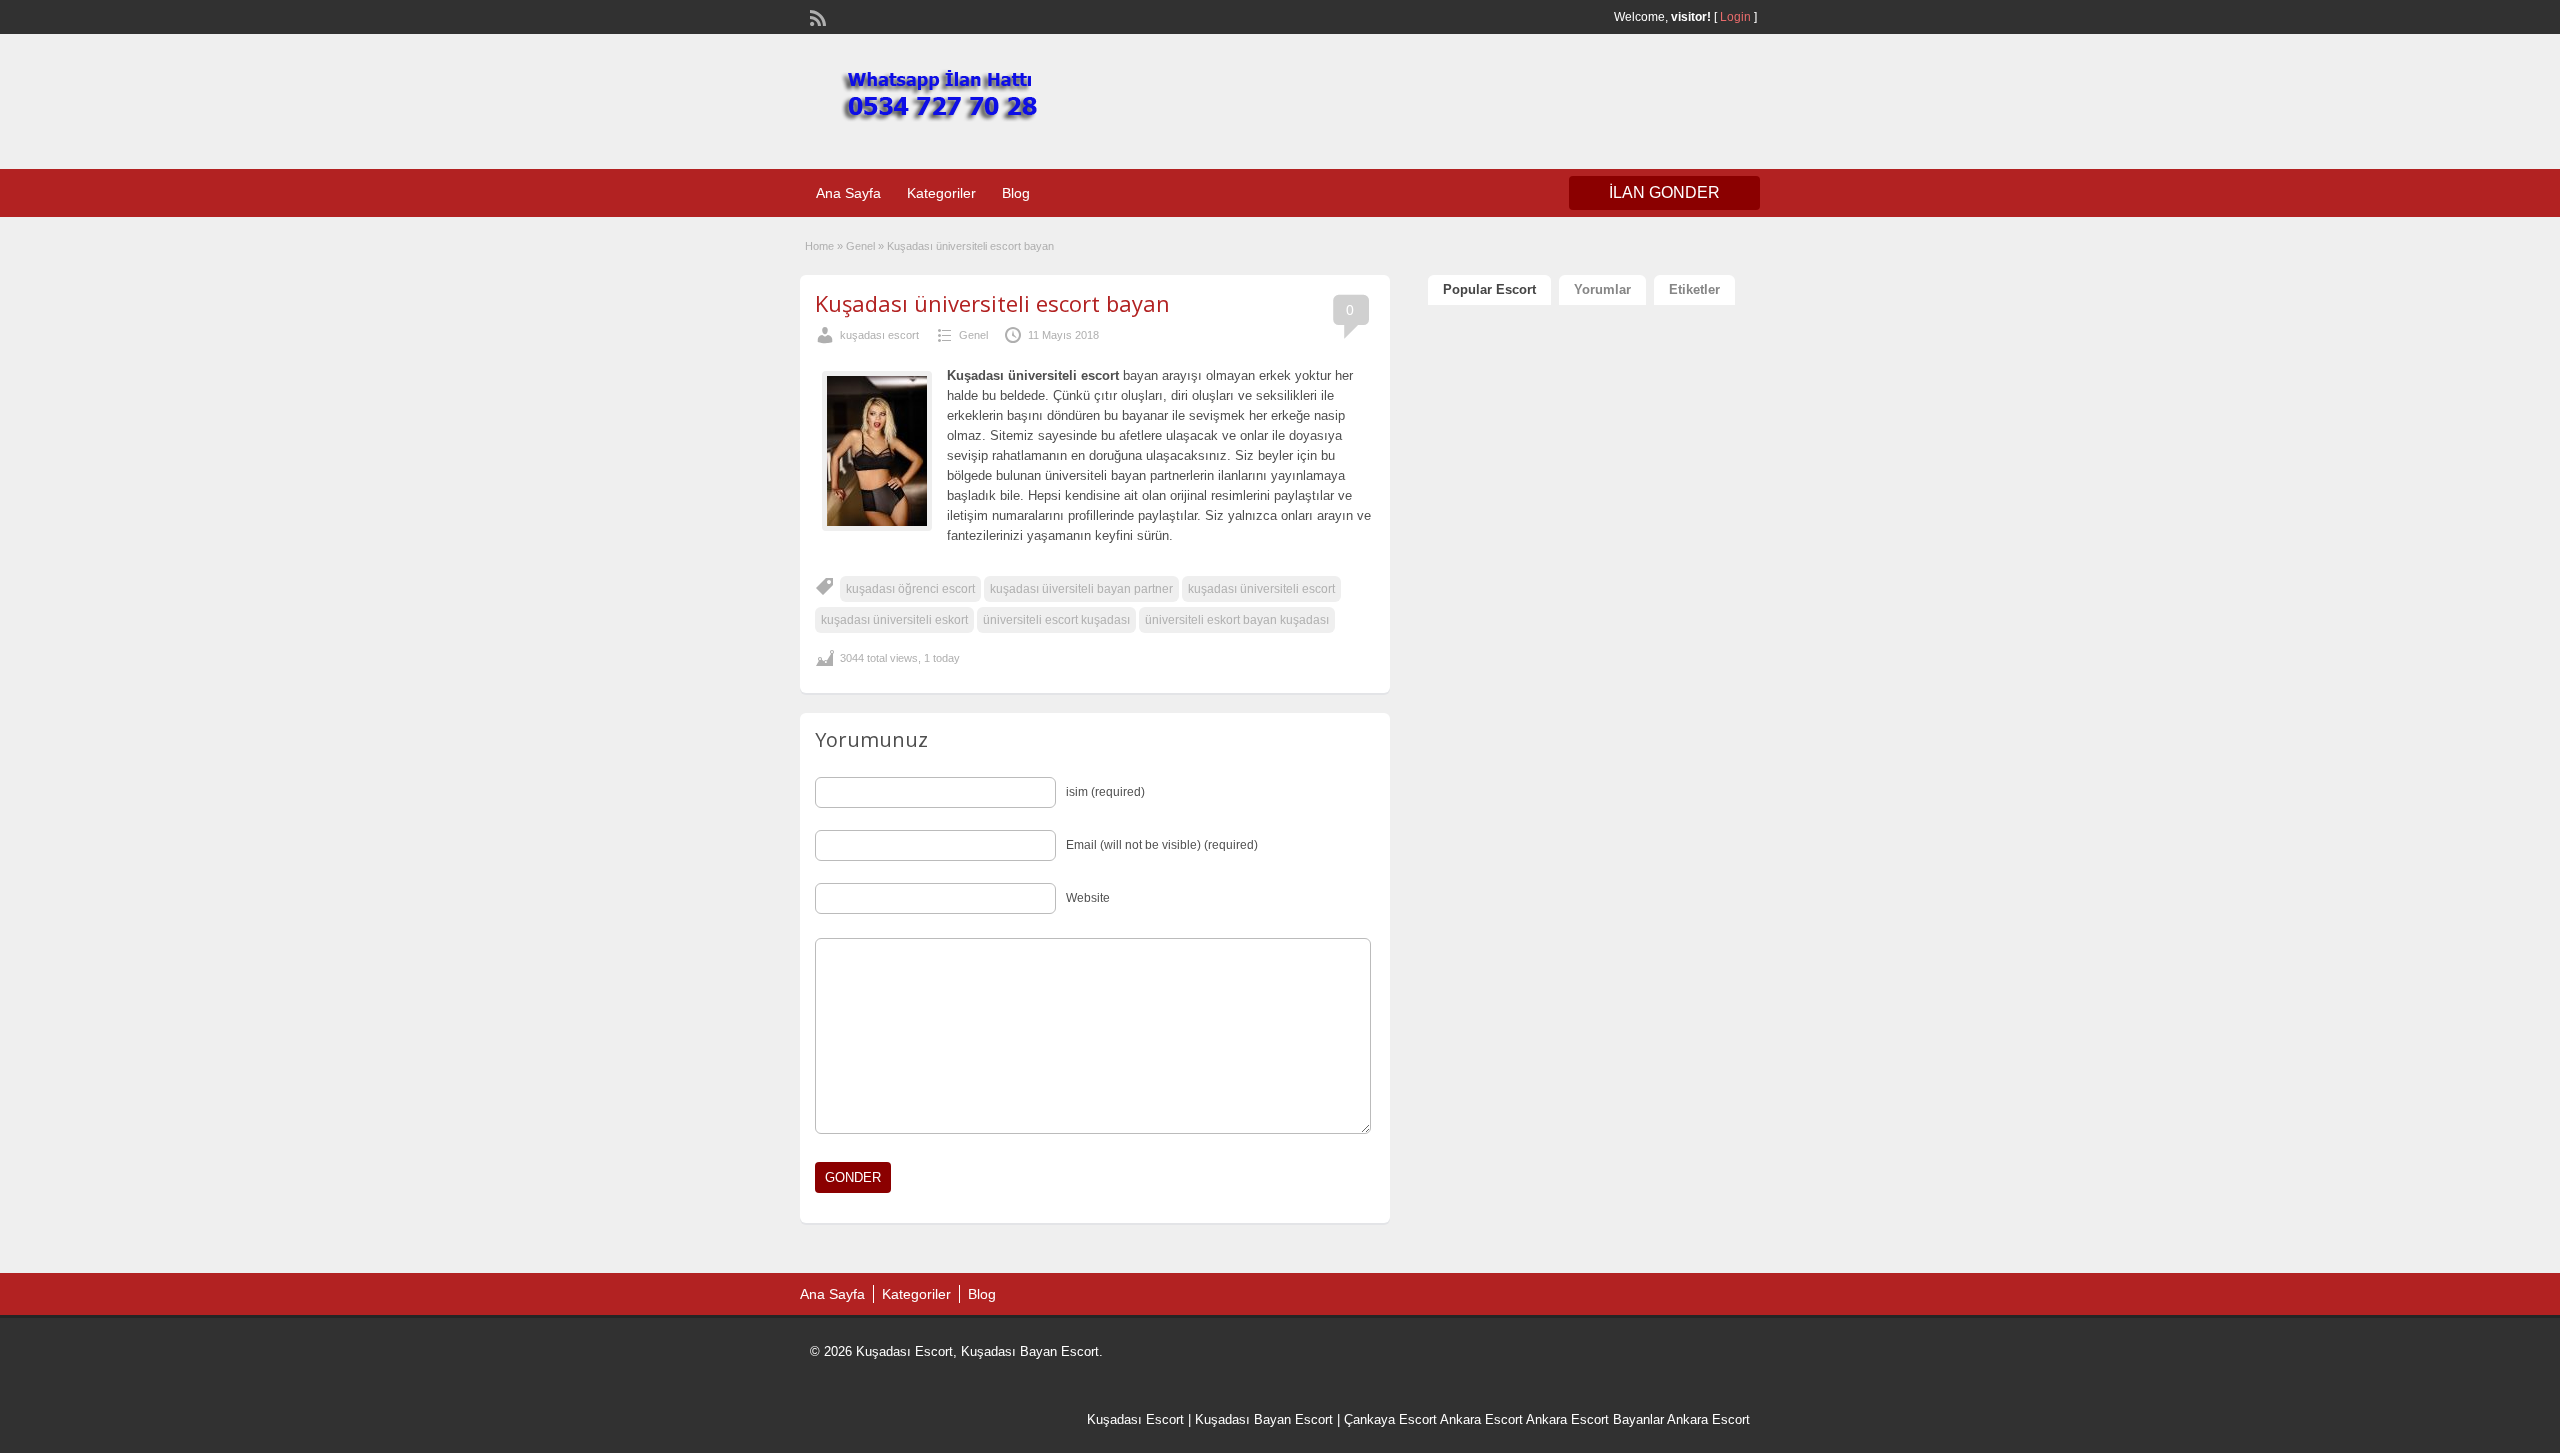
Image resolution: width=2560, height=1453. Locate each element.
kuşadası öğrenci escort (910, 589)
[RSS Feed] (816, 16)
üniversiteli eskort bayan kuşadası (1237, 620)
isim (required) (1105, 792)
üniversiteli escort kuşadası (1056, 620)
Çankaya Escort (1390, 1419)
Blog (1016, 193)
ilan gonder (1664, 192)
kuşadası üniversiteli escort (1261, 589)
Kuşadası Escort (1135, 1419)
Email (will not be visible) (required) (1162, 845)
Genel (860, 246)
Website (1088, 898)
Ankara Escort (1481, 1419)
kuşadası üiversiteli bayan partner (1081, 589)
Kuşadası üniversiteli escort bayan (992, 303)
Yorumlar (1602, 289)
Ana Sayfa (848, 193)
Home (819, 246)
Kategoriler (941, 193)
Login (1735, 17)
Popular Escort (1489, 289)
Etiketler (1694, 289)
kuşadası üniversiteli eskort (894, 620)
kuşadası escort (879, 335)
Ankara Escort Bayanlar (1595, 1419)
